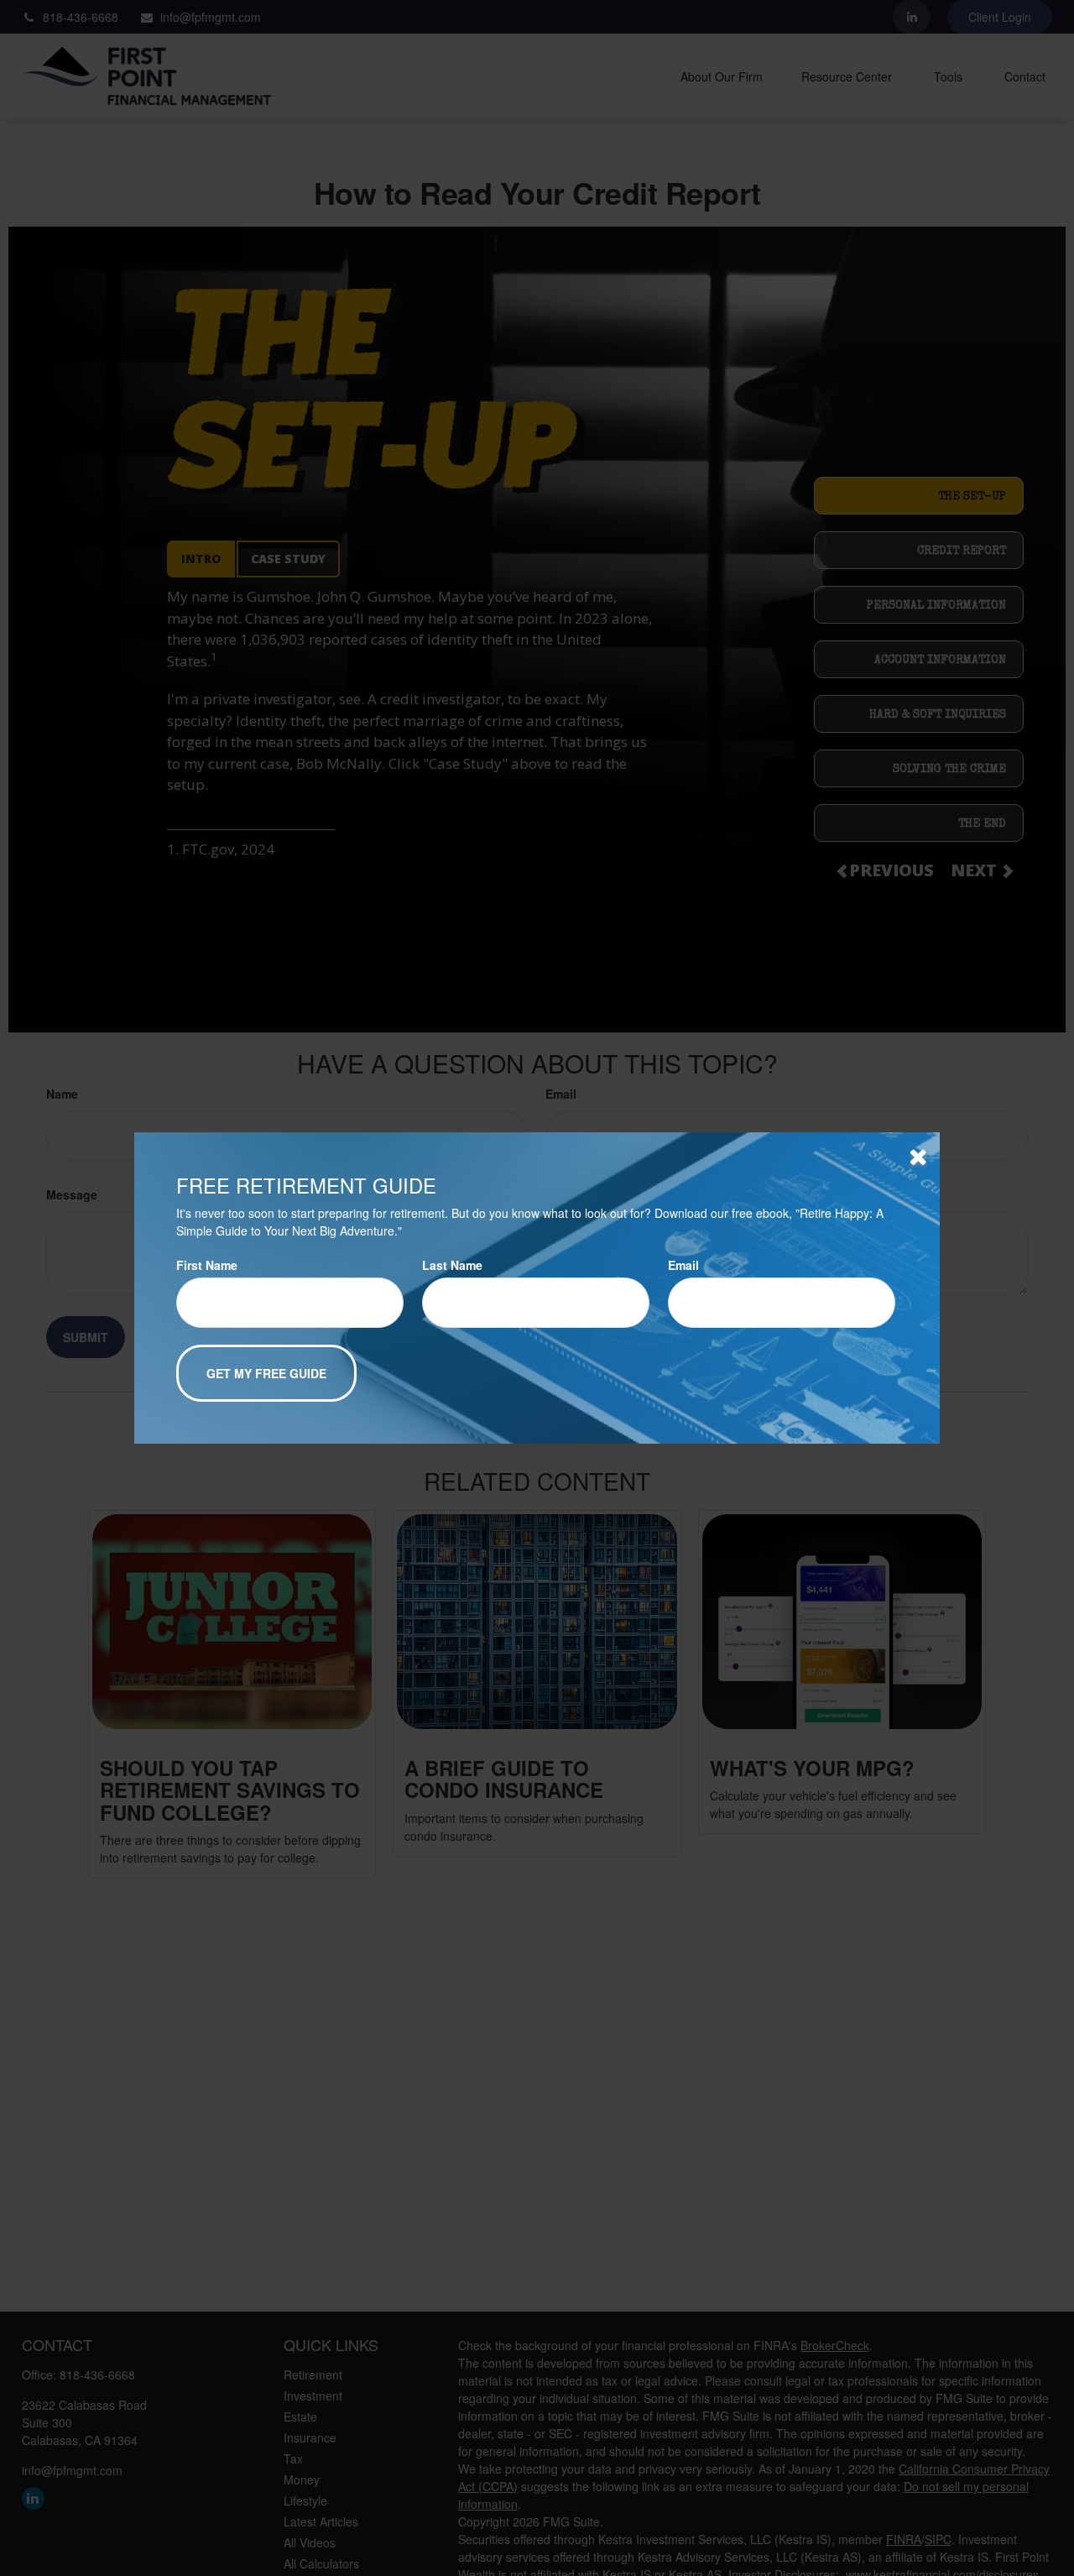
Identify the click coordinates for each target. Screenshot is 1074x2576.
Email (683, 1265)
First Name (207, 1265)
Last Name (452, 1265)
